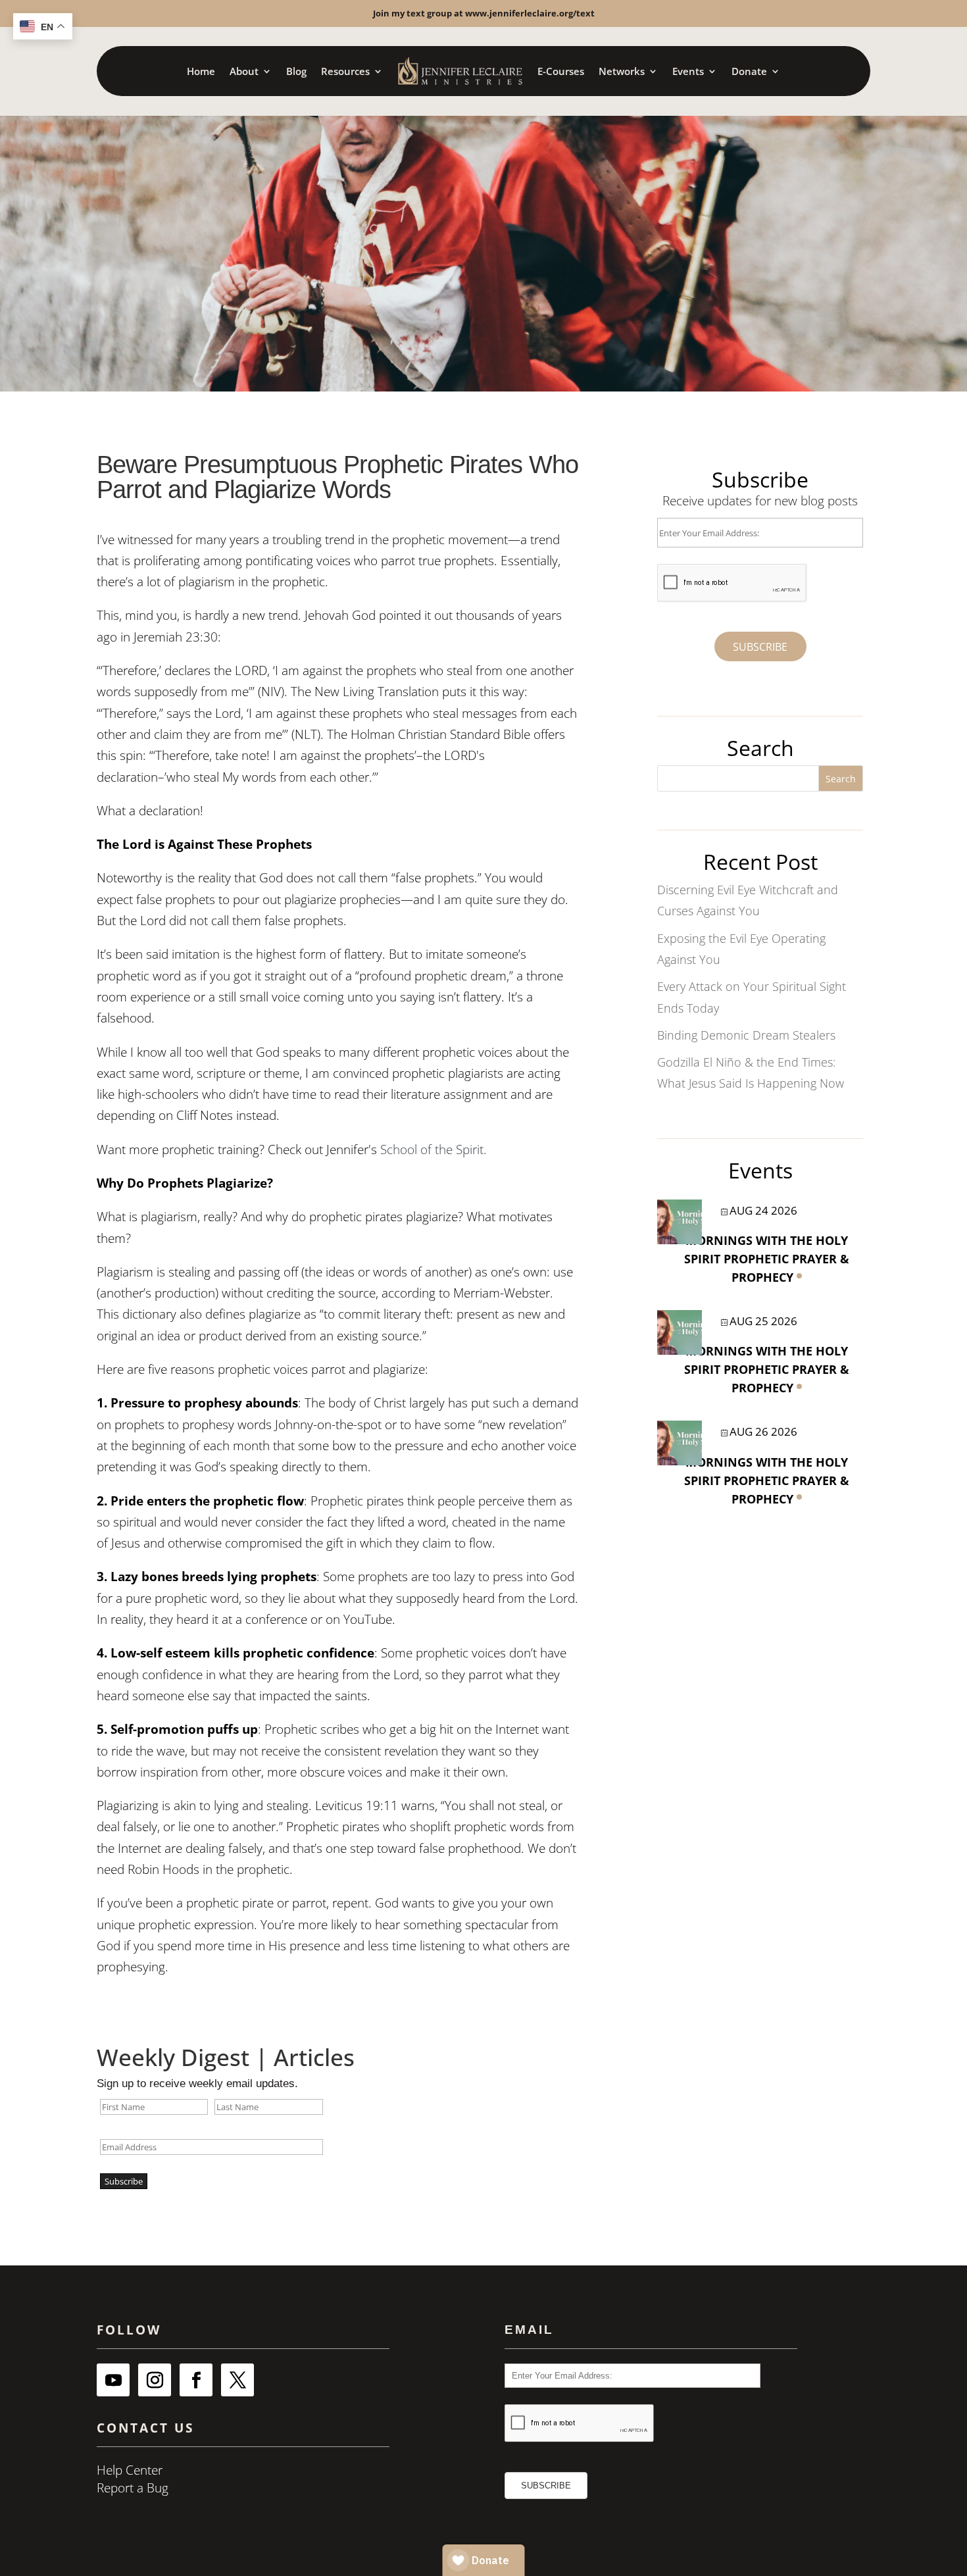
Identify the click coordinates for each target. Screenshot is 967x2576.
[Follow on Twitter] (237, 2380)
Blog (296, 71)
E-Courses (561, 71)
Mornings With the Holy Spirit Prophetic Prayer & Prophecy (767, 1259)
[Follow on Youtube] (113, 2380)
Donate (749, 71)
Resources (345, 71)
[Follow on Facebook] (196, 2380)
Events (688, 71)
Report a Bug (133, 2488)
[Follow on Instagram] (155, 2380)
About (244, 71)
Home (201, 71)
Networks (622, 71)
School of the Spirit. (434, 1149)
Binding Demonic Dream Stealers (746, 1035)
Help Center (130, 2470)
